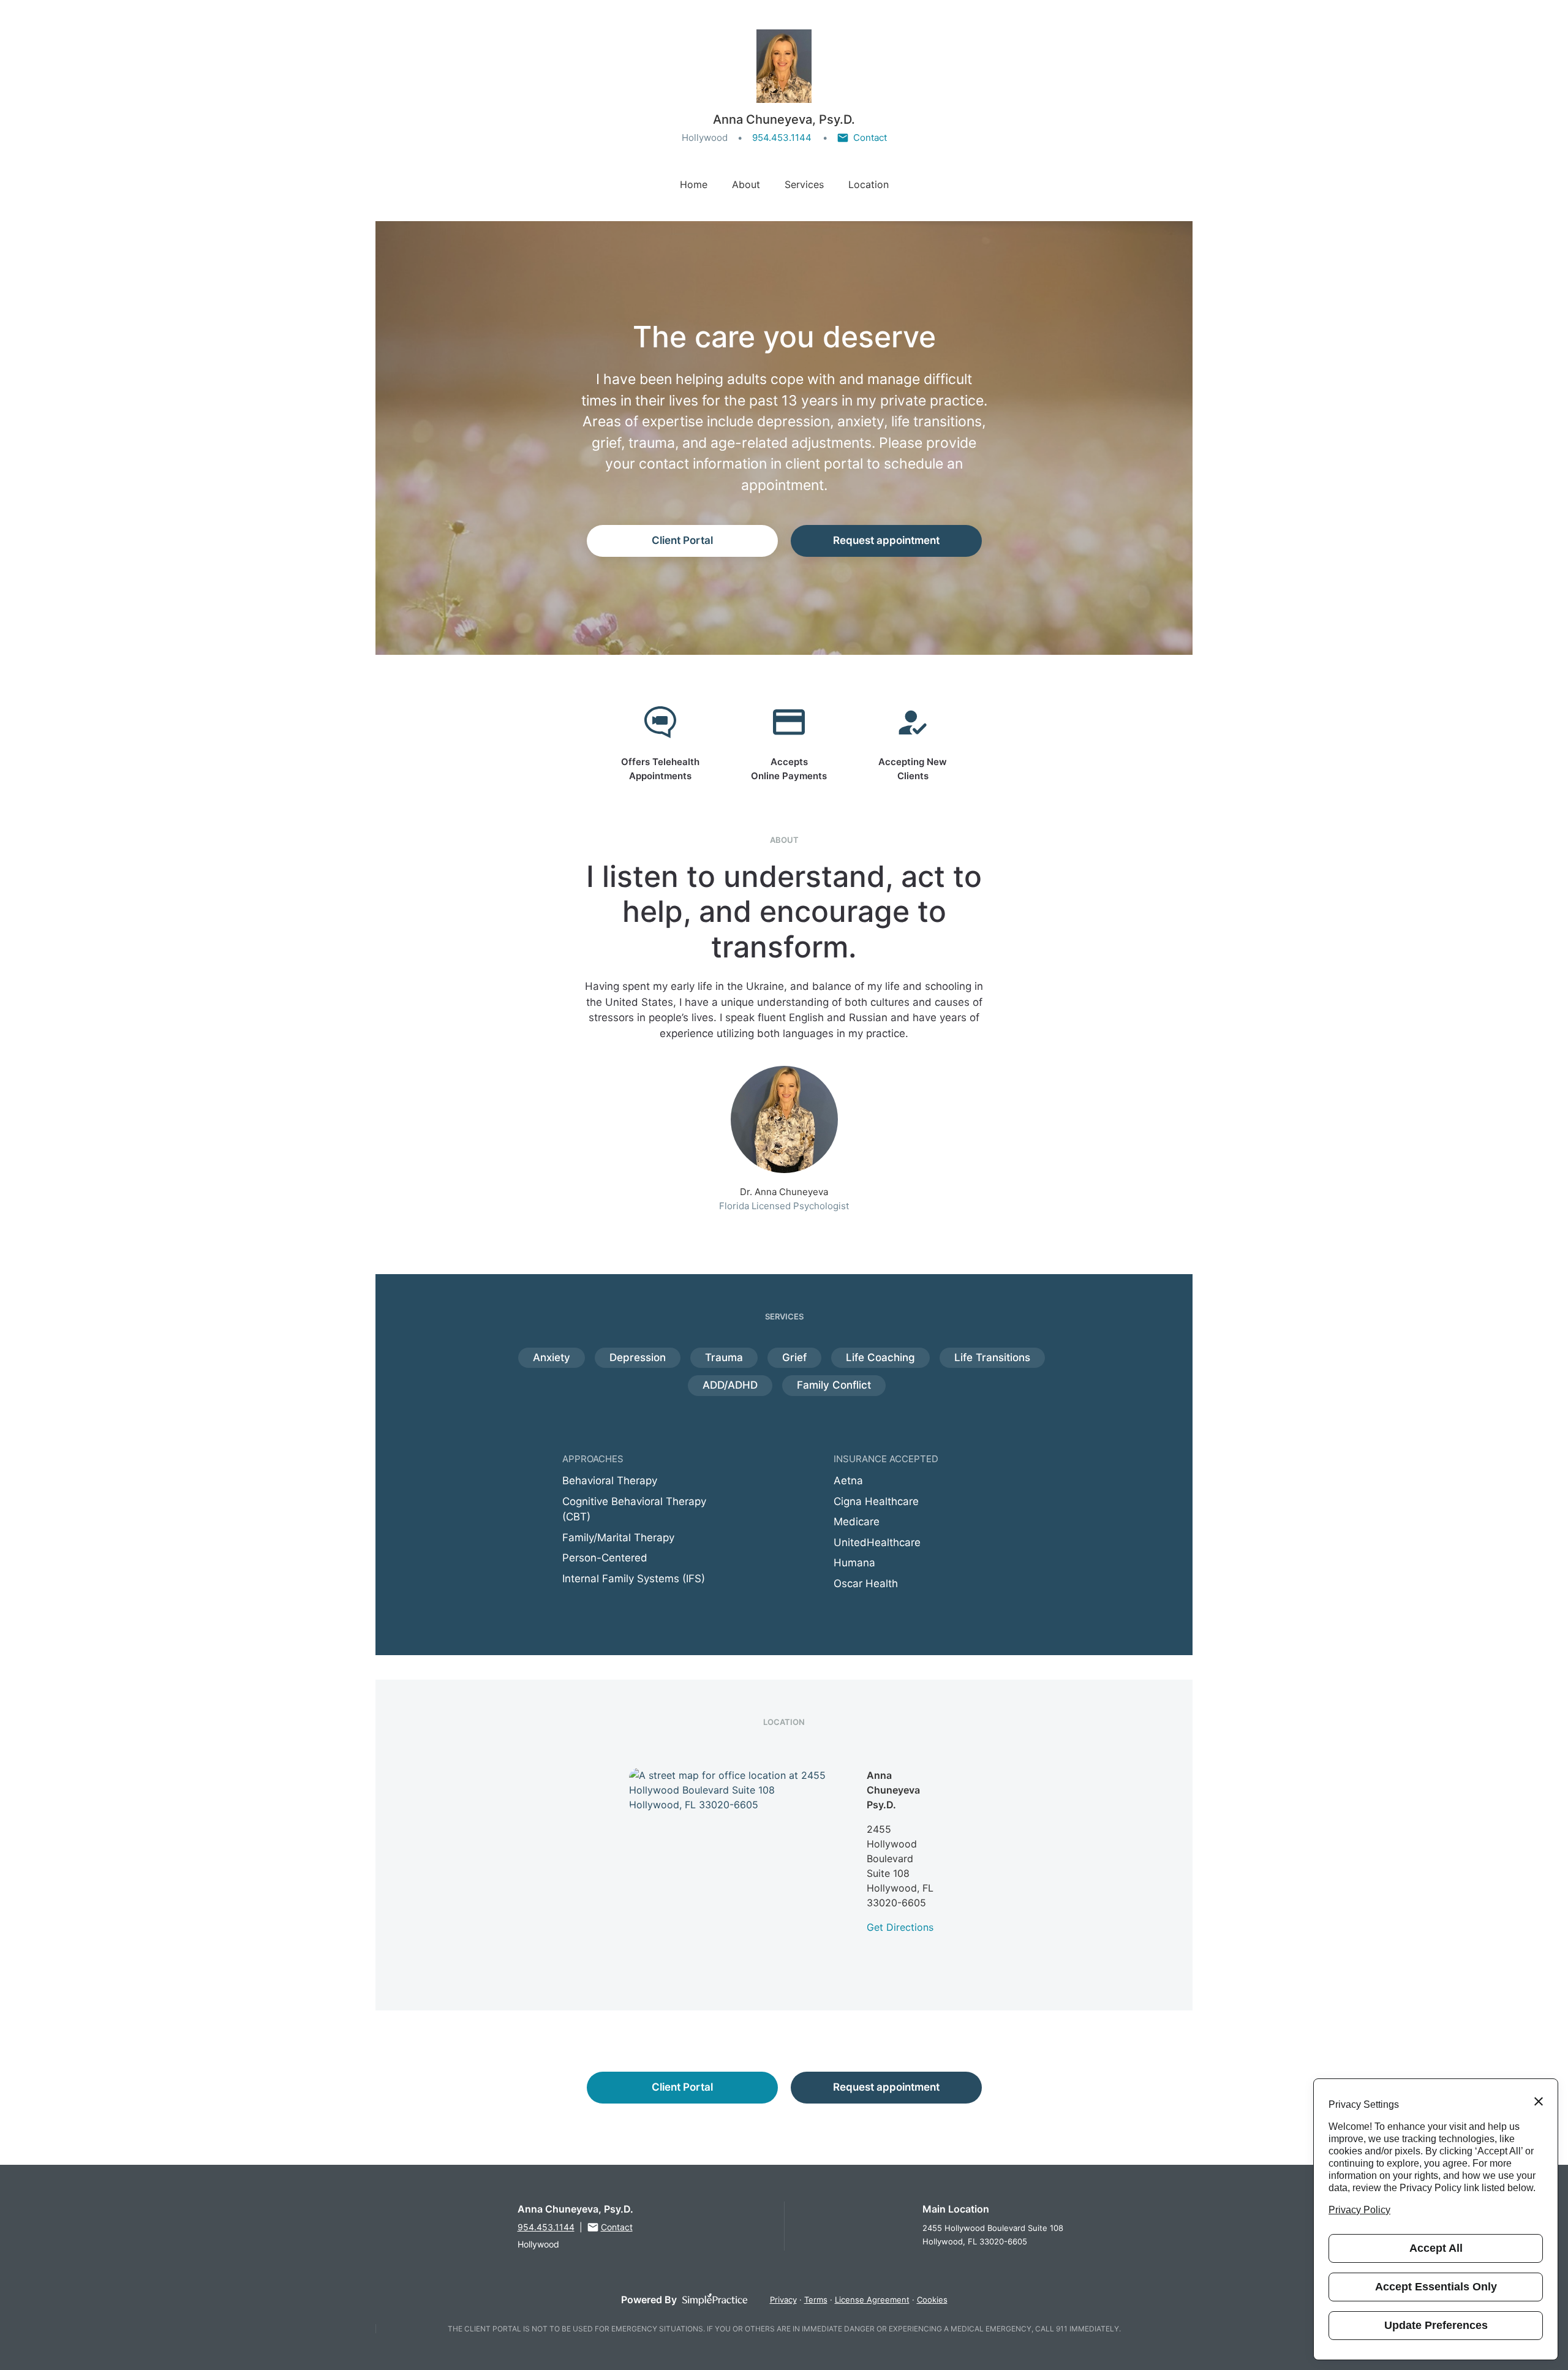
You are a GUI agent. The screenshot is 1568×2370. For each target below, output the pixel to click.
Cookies (932, 2300)
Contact (870, 138)
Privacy (783, 2300)
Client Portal (682, 540)
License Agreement (872, 2300)
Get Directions (900, 1927)
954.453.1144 (782, 138)
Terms (816, 2300)
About (746, 184)
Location (869, 184)
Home (694, 184)
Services (804, 184)
